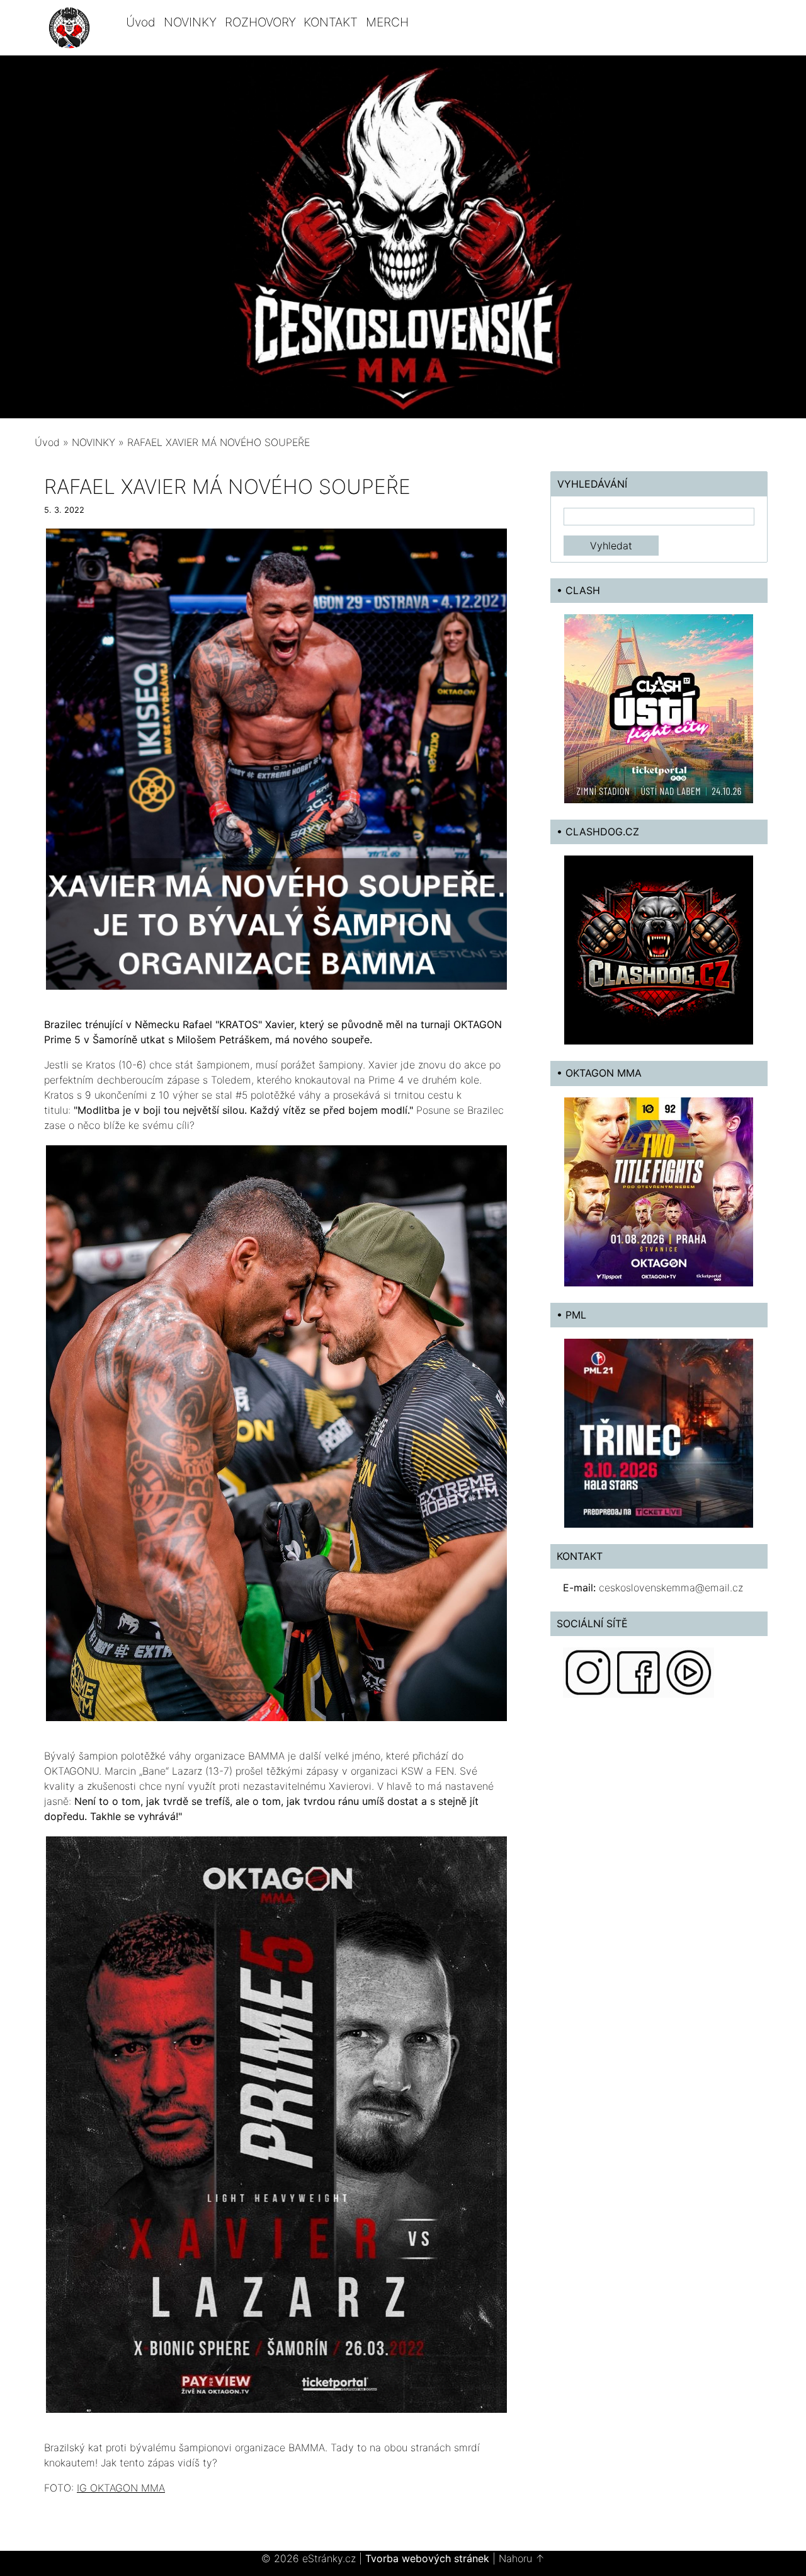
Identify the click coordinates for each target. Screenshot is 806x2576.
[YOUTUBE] (689, 1671)
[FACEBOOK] (639, 1671)
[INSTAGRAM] (588, 1671)
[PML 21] (659, 1432)
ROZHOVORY (260, 22)
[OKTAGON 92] (659, 1191)
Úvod (141, 22)
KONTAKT (331, 22)
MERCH (387, 22)
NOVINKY (190, 22)
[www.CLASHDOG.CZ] (659, 949)
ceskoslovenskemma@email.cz (671, 1588)
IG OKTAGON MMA (121, 2488)
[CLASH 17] (659, 708)
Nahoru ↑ (522, 2558)
